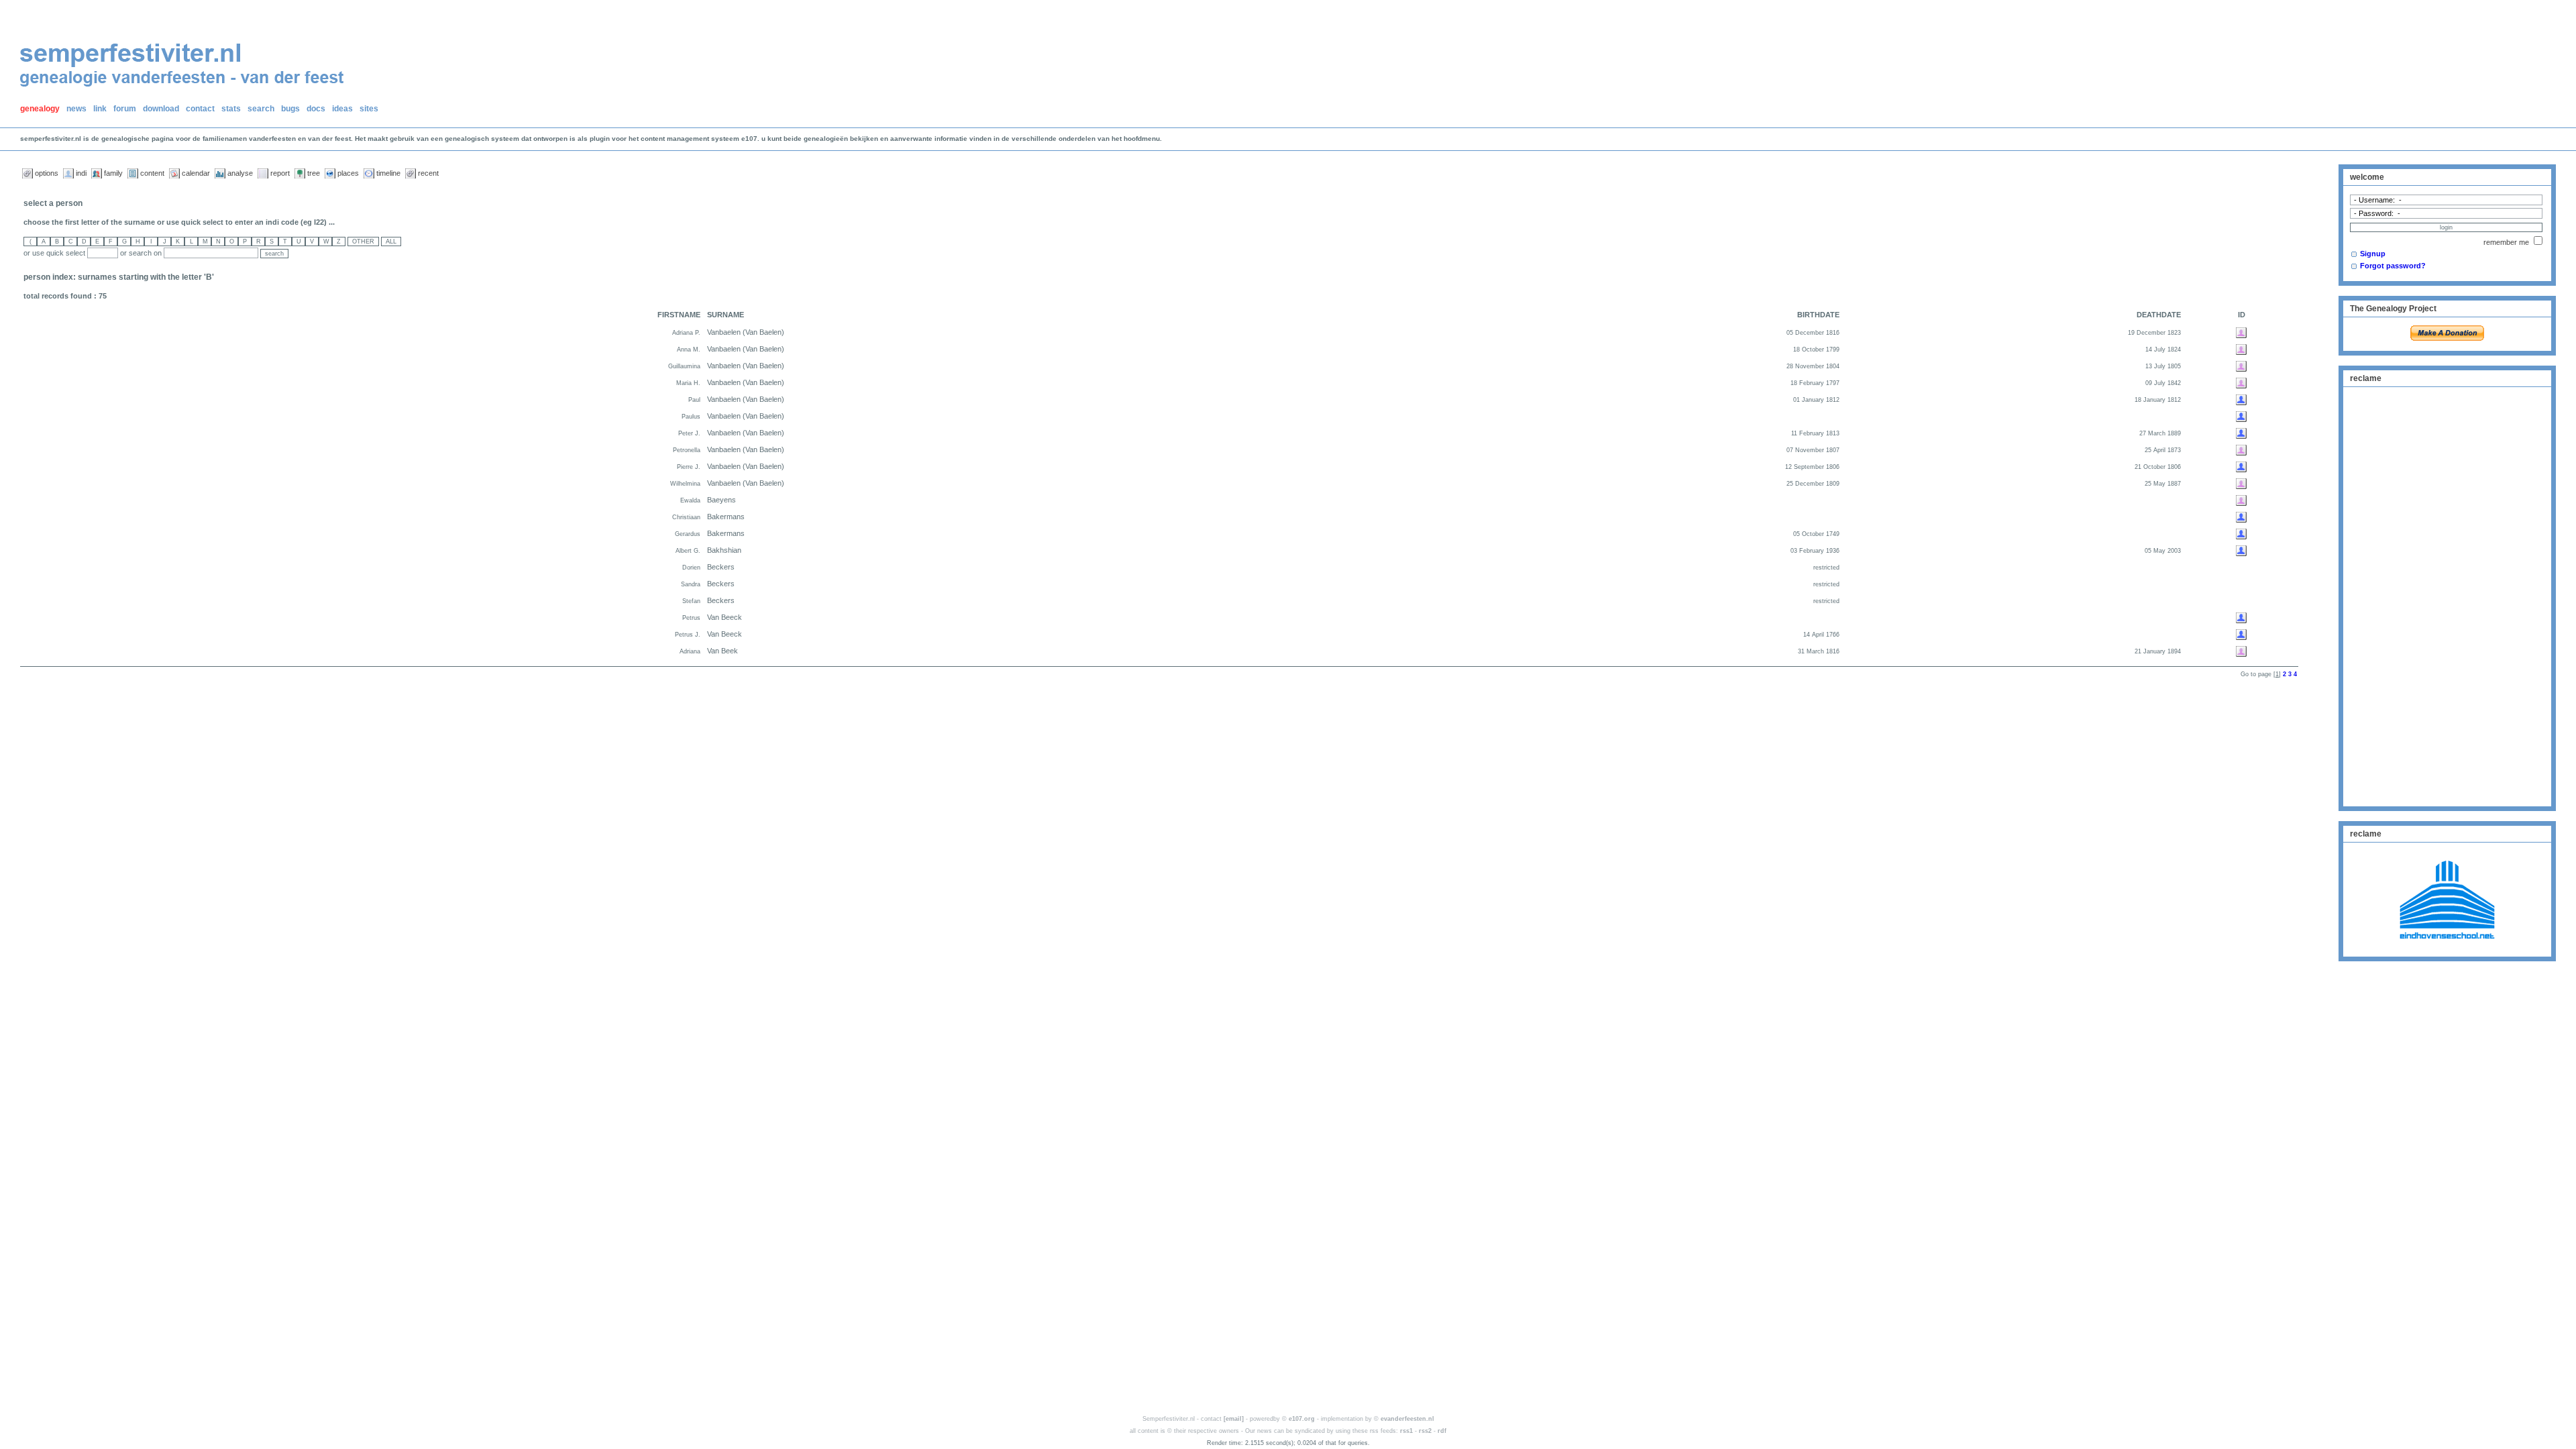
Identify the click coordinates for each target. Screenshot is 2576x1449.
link (100, 109)
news (76, 109)
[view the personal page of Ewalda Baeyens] (2241, 500)
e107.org (1302, 1419)
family (113, 173)
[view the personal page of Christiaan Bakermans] (2241, 517)
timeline (388, 173)
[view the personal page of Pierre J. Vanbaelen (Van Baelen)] (2241, 466)
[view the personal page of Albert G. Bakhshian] (2241, 550)
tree (314, 173)
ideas (342, 109)
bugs (290, 109)
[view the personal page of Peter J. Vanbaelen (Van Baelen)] (2241, 433)
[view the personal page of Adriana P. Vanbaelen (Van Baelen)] (2241, 332)
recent (428, 173)
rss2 (1425, 1431)
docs (316, 109)
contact (200, 109)
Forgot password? (2393, 266)
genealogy (40, 109)
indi (81, 173)
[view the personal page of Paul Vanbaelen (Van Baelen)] (2241, 399)
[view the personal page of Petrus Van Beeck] (2241, 617)
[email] (1234, 1419)
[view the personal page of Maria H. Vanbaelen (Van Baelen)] (2241, 382)
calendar (196, 173)
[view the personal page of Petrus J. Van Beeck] (2241, 634)
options (47, 173)
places (348, 173)
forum (125, 109)
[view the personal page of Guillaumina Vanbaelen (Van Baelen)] (2241, 366)
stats (231, 109)
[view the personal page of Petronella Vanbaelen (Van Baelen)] (2241, 449)
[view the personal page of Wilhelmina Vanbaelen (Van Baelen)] (2241, 483)
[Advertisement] (2447, 595)
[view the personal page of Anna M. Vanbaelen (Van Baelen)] (2241, 349)
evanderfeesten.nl (1407, 1419)
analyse (240, 173)
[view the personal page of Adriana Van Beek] (2241, 651)
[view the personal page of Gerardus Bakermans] (2241, 533)
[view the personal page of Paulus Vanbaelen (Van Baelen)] (2241, 416)
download (161, 109)
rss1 (1406, 1431)
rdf (1442, 1431)
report (280, 173)
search (261, 109)
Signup (2373, 254)
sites (369, 109)
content (152, 173)
